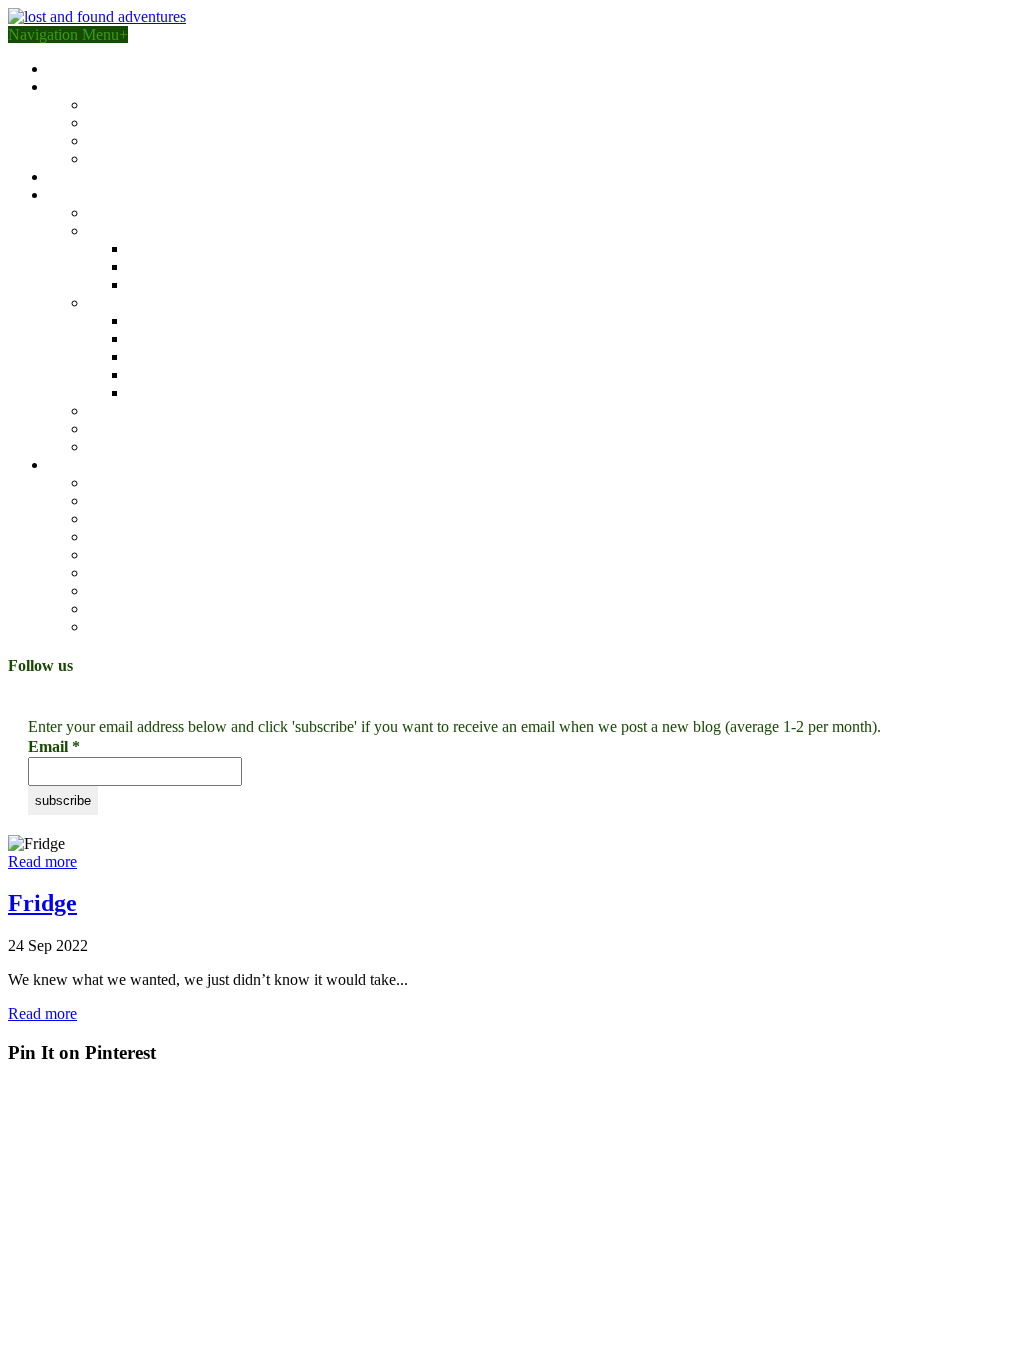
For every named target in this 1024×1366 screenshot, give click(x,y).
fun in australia (134, 212)
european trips (132, 410)
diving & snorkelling (153, 626)
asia (100, 302)
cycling (111, 554)
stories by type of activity (127, 464)
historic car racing (144, 590)
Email (54, 746)
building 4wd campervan (126, 86)
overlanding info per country (178, 158)
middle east (123, 428)
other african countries (198, 284)
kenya (147, 248)
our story (76, 68)
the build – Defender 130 (167, 104)
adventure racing (140, 482)
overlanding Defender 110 (170, 122)
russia (146, 374)
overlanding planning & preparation (200, 140)
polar (104, 446)
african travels (132, 230)
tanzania (154, 266)
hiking (108, 518)
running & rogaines (149, 608)
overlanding (125, 500)
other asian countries (192, 392)
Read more (42, 861)
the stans (155, 356)
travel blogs (84, 194)
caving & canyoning (152, 536)
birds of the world (104, 176)
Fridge (42, 903)
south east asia (173, 320)
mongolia (157, 338)
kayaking (117, 572)
